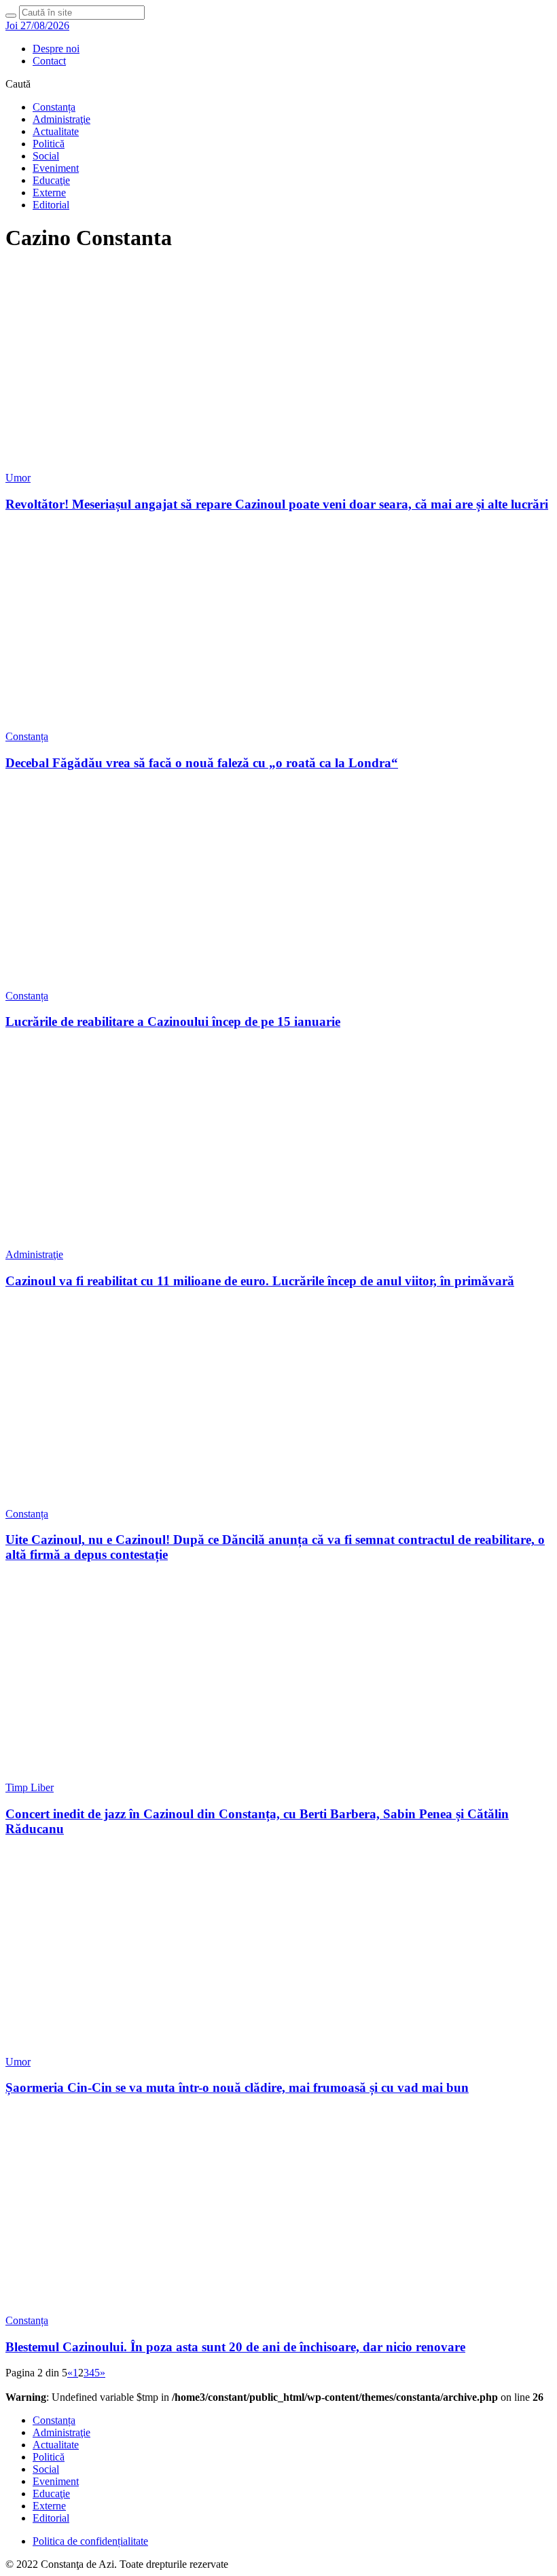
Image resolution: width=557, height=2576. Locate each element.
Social (46, 156)
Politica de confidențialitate (90, 2541)
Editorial (51, 205)
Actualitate (56, 131)
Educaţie (51, 180)
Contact (49, 61)
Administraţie (61, 119)
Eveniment (56, 168)
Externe (49, 192)
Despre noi (56, 49)
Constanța (54, 107)
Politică (49, 144)
